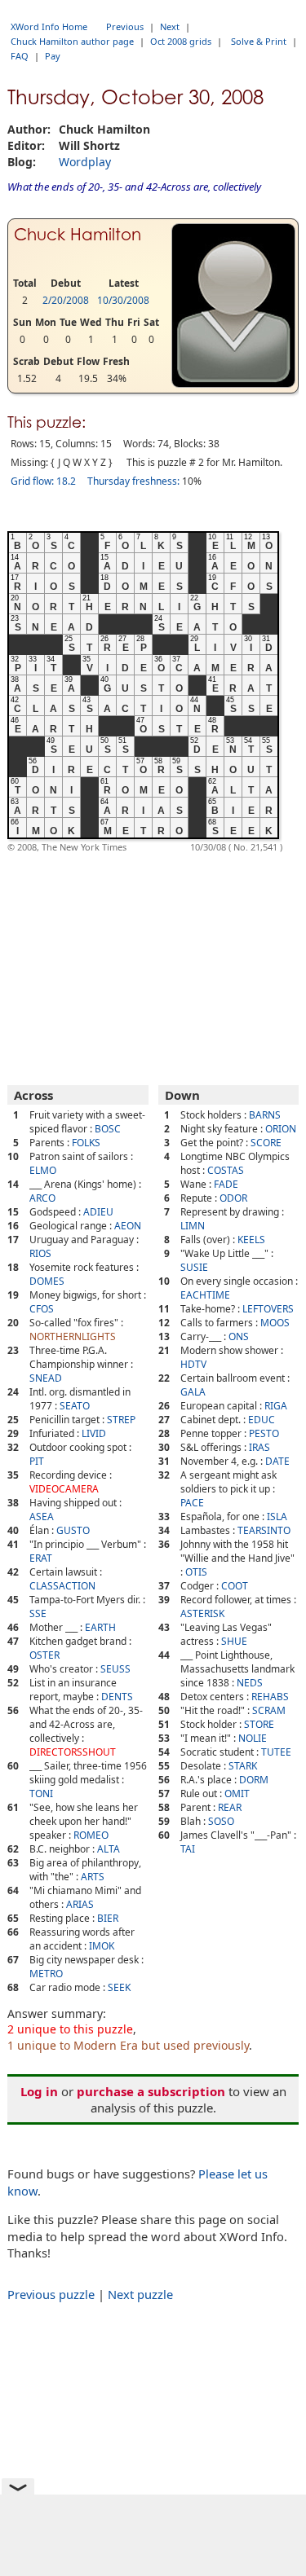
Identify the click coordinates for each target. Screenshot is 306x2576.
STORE (259, 1724)
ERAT (41, 1558)
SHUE (234, 1641)
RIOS (40, 1253)
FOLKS (86, 1143)
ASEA (42, 1517)
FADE (226, 1184)
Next (170, 26)
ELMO (43, 1170)
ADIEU (98, 1212)
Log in (39, 2091)
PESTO (264, 1433)
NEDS (250, 1683)
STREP (121, 1420)
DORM (254, 1780)
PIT (37, 1461)
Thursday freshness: (133, 481)
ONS (239, 1336)
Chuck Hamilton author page (72, 41)
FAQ (20, 56)
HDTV (193, 1364)
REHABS (270, 1697)
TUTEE (276, 1752)
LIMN (193, 1226)
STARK (243, 1766)
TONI (41, 1794)
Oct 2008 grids (181, 41)
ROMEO (91, 1835)
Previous (125, 26)
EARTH (100, 1627)
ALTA (109, 1849)
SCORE (266, 1143)
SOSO (221, 1821)
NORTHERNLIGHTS (73, 1336)
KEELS (251, 1240)
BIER (108, 1918)
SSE (38, 1613)
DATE (277, 1461)
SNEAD (46, 1378)
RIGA (276, 1406)
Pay (53, 56)
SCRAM (269, 1710)
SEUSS (115, 1669)
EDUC (262, 1420)
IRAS (259, 1447)
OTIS (196, 1572)
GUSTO (73, 1530)
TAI (188, 1849)
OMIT (237, 1794)
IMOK (102, 1946)
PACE (192, 1503)
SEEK (119, 1987)
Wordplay (85, 162)
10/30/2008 (123, 300)
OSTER (44, 1655)
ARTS (93, 1877)
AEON (128, 1226)
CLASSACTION (62, 1586)
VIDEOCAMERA (64, 1489)
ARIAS (80, 1904)
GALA (193, 1392)
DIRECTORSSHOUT (73, 1752)
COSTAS (226, 1170)
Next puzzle (140, 2294)
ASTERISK (202, 1613)
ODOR (233, 1198)
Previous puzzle (51, 2294)
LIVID (94, 1433)
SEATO (75, 1406)
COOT (235, 1586)
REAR (230, 1807)
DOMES (47, 1281)
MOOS (275, 1323)
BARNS (265, 1115)
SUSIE (194, 1267)
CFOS (42, 1309)
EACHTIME (205, 1295)
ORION (281, 1129)
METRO (46, 1974)
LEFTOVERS (268, 1309)
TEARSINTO (264, 1530)
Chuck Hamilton (78, 235)
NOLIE (253, 1738)
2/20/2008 (66, 300)
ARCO (42, 1198)
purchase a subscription (151, 2091)
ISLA (277, 1517)
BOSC (108, 1129)
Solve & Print (259, 41)
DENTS (117, 1697)
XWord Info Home (49, 26)
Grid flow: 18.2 (43, 481)
